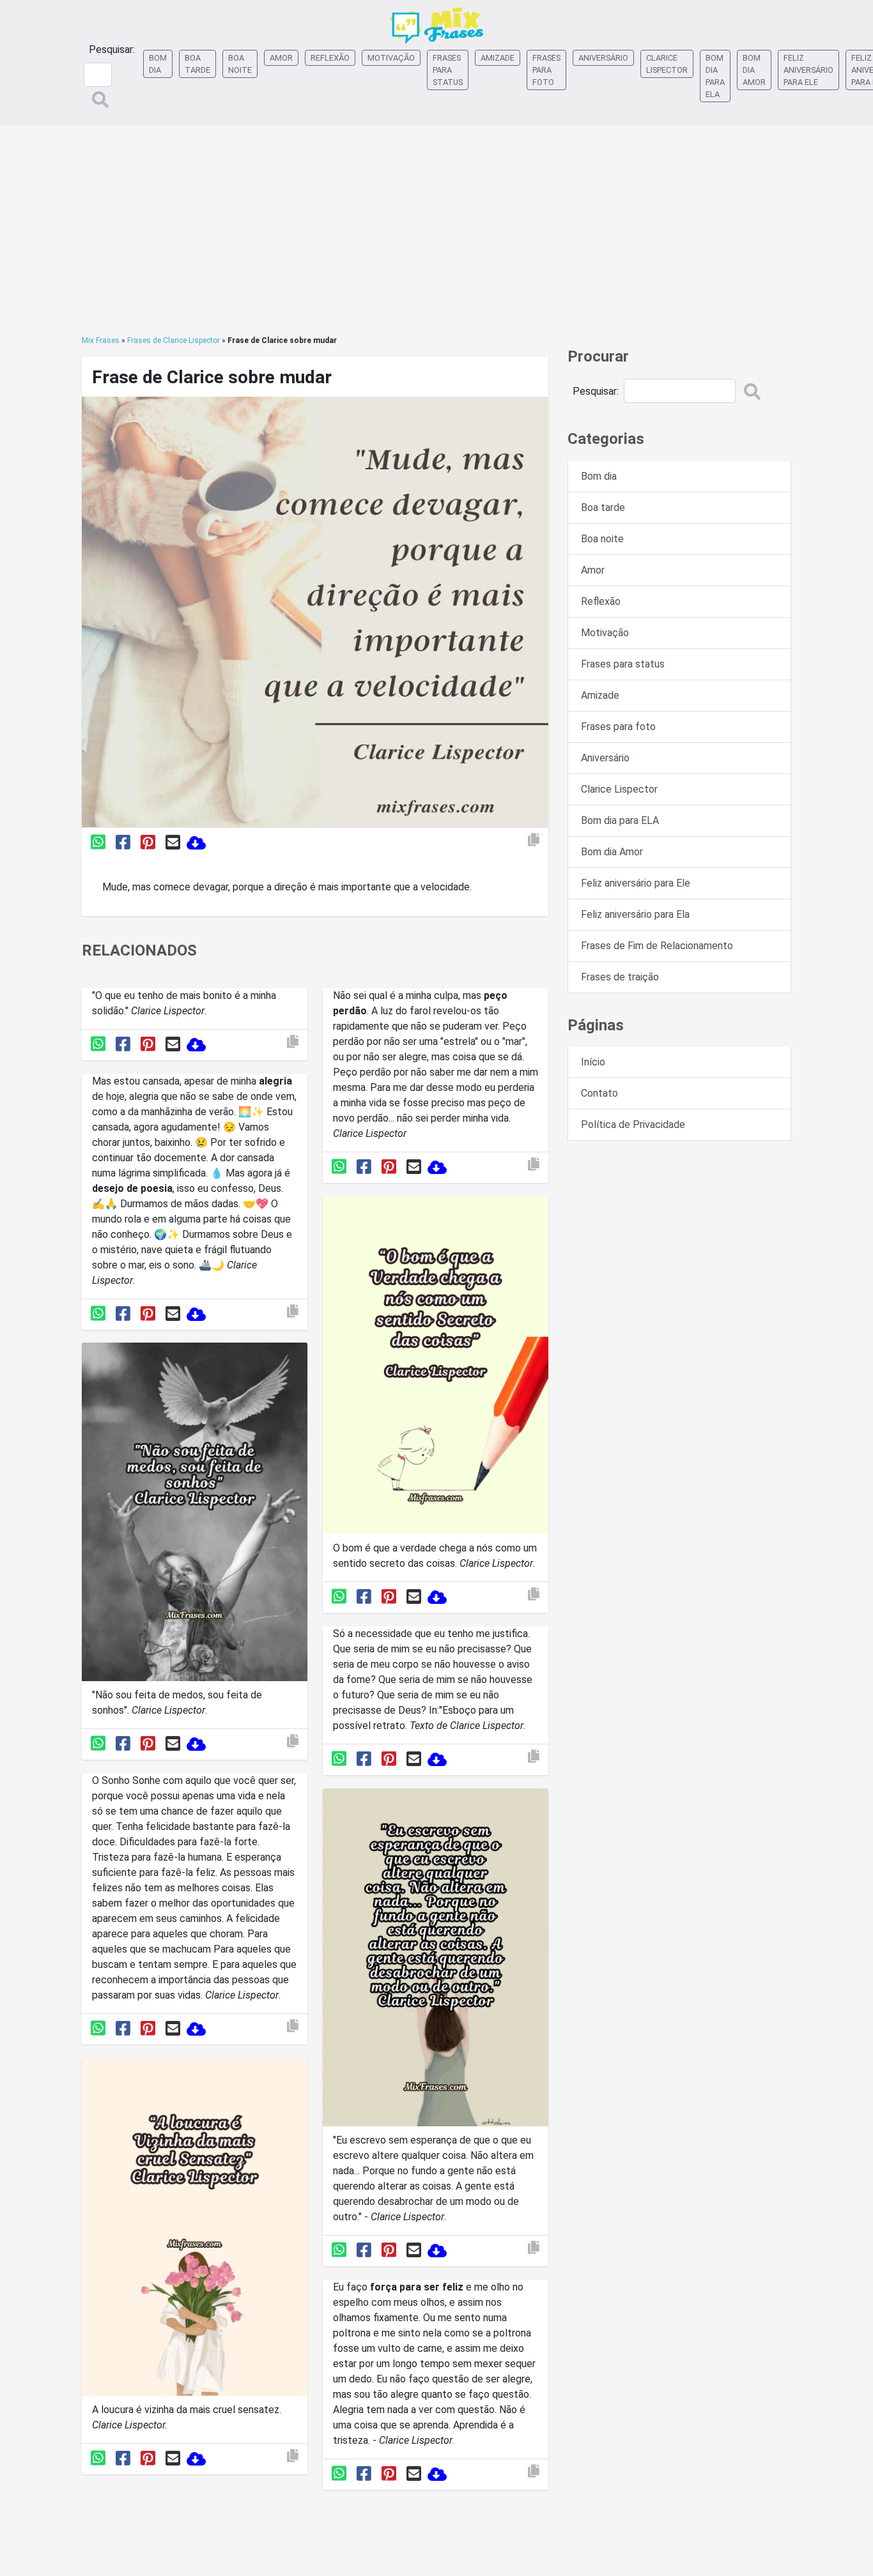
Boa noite (240, 64)
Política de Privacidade (633, 1124)
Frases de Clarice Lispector (174, 340)
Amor (281, 58)
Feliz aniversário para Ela (635, 914)
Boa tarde (197, 64)
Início (593, 1062)
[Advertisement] (436, 230)
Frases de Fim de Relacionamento (657, 946)
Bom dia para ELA (715, 76)
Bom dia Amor (754, 70)
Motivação (391, 58)
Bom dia (158, 64)
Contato (599, 1093)
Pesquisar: (112, 50)
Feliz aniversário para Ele (808, 70)
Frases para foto (546, 70)
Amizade (498, 58)
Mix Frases (101, 340)
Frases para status (448, 70)
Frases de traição (620, 977)
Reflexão (330, 58)
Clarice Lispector (667, 64)
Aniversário (603, 58)
